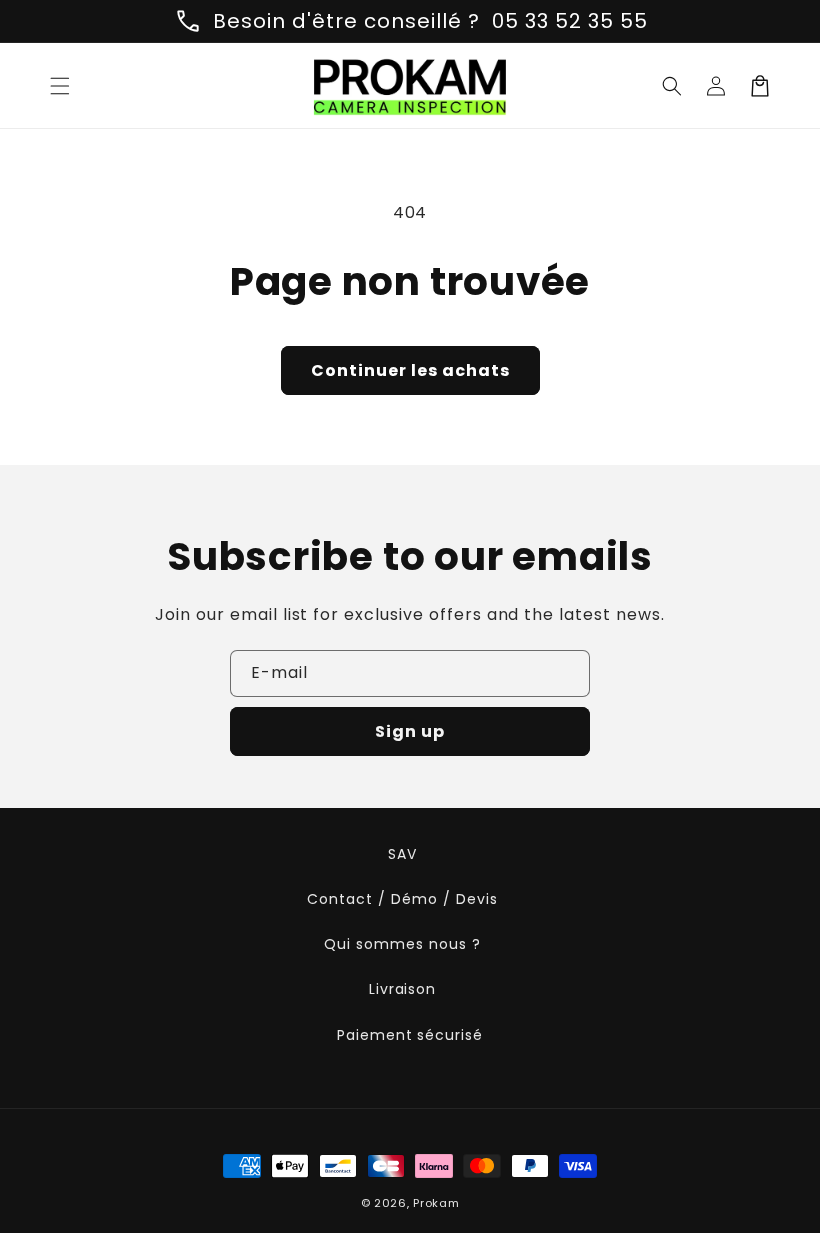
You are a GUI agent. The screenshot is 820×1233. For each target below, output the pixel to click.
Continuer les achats (410, 370)
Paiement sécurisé (410, 1035)
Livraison (403, 989)
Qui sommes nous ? (402, 944)
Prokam (436, 1203)
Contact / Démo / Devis (402, 899)
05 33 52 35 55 (570, 21)
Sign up (410, 731)
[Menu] (60, 86)
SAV (402, 854)
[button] (672, 86)
